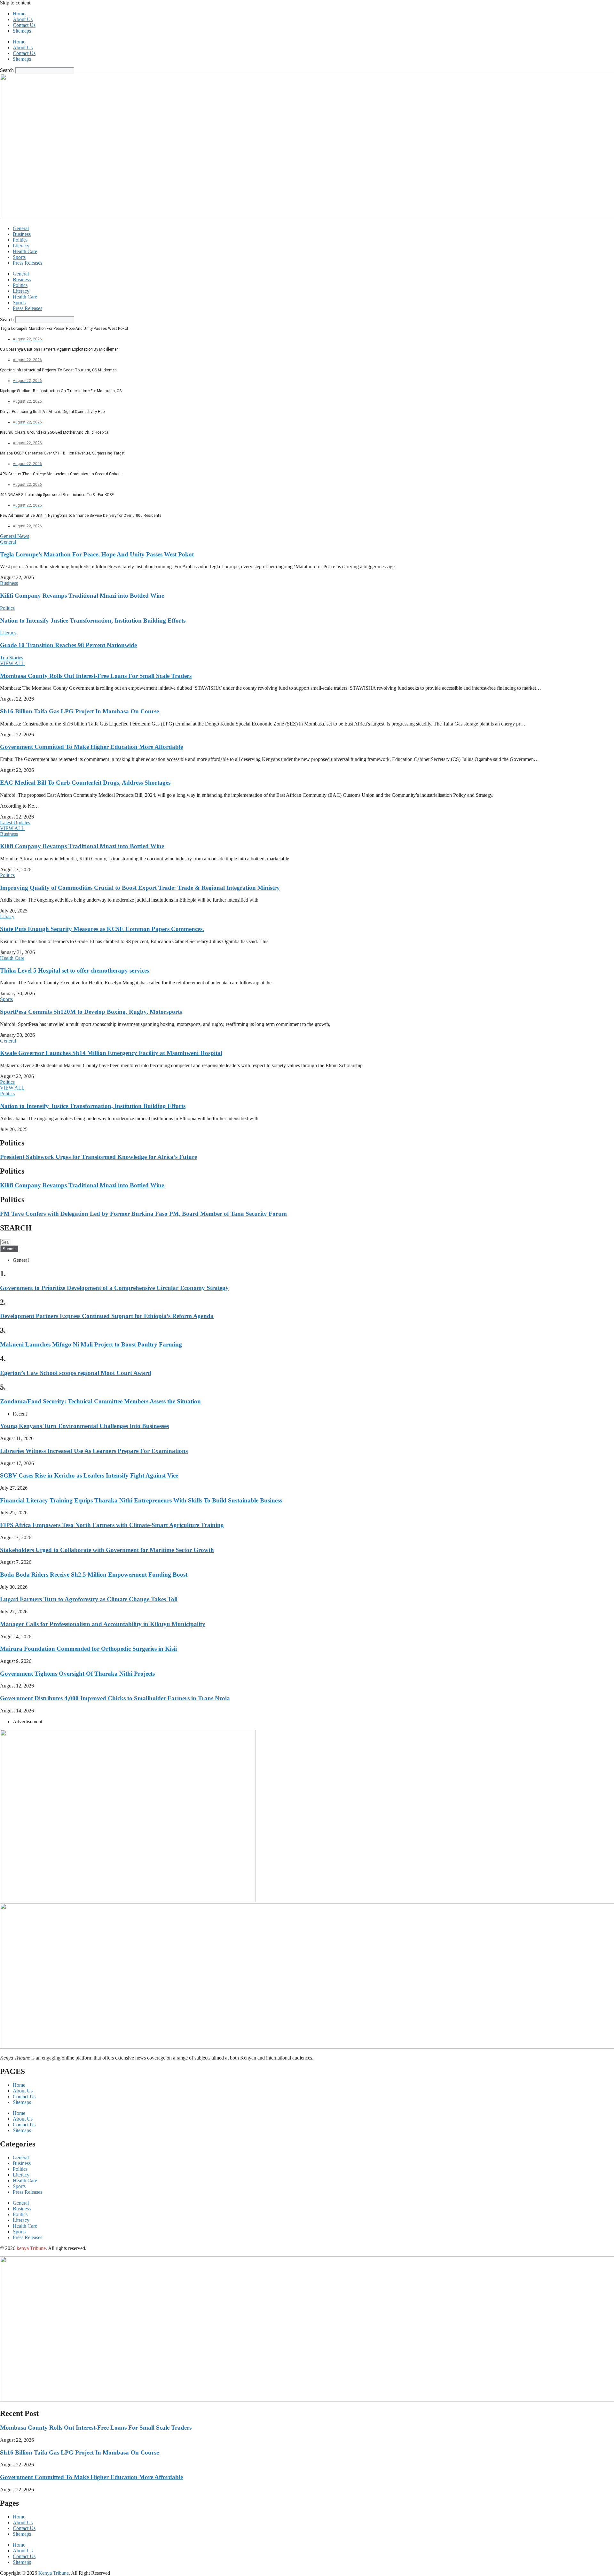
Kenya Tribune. (54, 2573)
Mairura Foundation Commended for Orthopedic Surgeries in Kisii (88, 1649)
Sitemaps (22, 31)
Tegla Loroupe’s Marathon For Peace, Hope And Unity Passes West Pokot (97, 554)
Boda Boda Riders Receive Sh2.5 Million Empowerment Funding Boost (94, 1575)
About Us (23, 19)
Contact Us (24, 25)
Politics (20, 240)
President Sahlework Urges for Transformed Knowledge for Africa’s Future (98, 1157)
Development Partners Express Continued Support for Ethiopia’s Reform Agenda (107, 1316)
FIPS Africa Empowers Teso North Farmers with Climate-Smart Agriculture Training (112, 1525)
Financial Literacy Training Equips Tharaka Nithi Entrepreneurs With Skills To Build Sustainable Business (141, 1500)
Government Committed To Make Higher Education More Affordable (91, 747)
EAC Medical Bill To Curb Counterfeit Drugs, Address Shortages (85, 783)
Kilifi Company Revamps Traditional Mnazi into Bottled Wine (82, 596)
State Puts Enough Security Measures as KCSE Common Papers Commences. (102, 929)
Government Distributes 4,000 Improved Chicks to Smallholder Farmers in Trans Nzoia (115, 1698)
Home (19, 14)
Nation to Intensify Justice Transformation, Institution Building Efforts (93, 621)
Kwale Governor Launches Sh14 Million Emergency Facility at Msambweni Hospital (111, 1053)
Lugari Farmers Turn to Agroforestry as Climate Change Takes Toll (89, 1599)
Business (22, 234)
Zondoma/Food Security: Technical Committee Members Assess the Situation (100, 1401)
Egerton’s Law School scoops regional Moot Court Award (76, 1373)
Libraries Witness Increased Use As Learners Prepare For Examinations (94, 1451)
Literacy (21, 246)
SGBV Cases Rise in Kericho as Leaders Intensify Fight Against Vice (89, 1475)
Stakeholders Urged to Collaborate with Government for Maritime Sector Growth (107, 1550)
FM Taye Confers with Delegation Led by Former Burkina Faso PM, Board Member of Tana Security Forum (143, 1214)
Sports (19, 257)
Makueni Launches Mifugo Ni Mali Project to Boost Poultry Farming (91, 1344)
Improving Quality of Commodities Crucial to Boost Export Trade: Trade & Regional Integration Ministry (140, 888)
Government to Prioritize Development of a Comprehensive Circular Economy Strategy (114, 1288)
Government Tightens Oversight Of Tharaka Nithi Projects (77, 1674)
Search (7, 70)
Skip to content (15, 3)
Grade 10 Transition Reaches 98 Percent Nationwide (68, 645)
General (21, 228)
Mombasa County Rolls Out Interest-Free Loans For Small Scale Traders (96, 676)
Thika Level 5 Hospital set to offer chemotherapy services (75, 970)
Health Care (25, 251)
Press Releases (28, 263)
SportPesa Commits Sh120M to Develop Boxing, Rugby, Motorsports (91, 1012)
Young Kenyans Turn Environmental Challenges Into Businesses (84, 1426)
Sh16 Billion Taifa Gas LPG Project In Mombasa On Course (79, 711)
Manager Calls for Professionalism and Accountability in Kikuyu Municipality (103, 1624)
